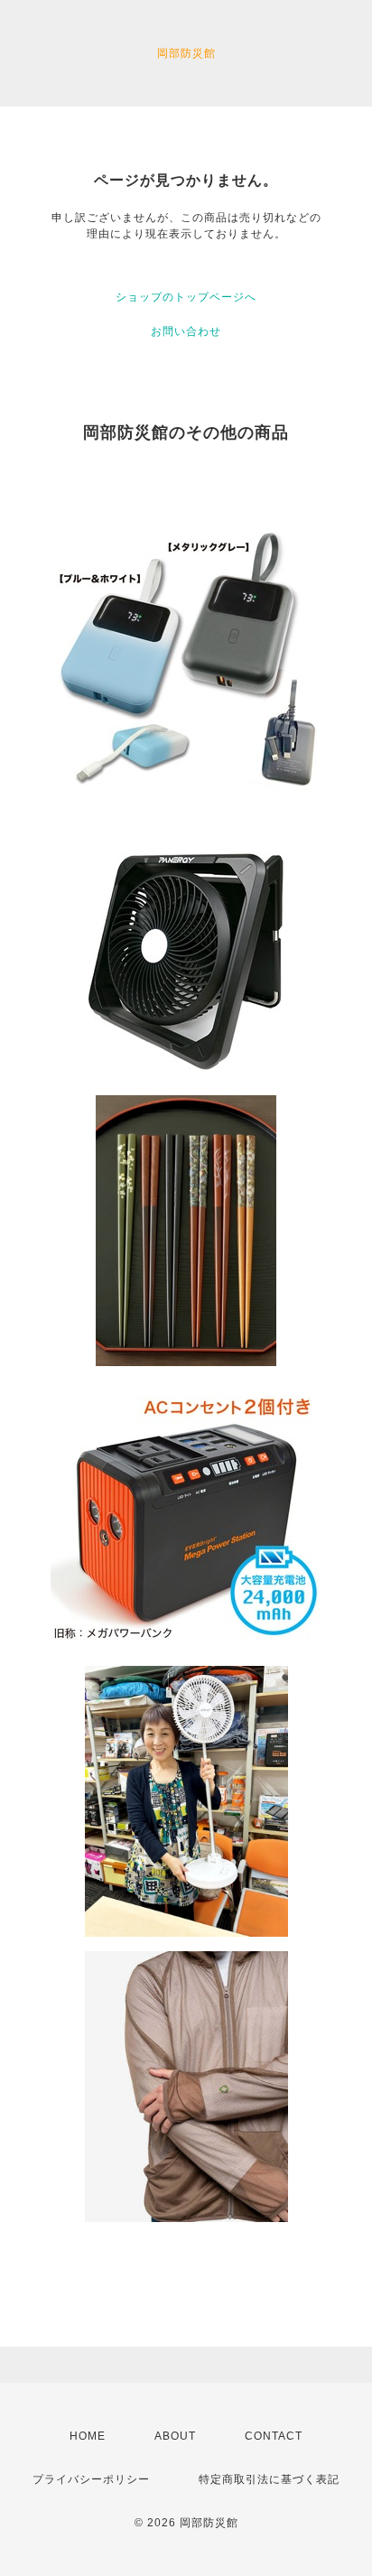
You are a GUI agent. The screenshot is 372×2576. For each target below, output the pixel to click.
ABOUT (175, 2436)
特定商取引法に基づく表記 (269, 2479)
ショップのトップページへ (186, 297)
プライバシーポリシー (91, 2479)
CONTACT (274, 2436)
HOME (88, 2436)
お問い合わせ (186, 331)
